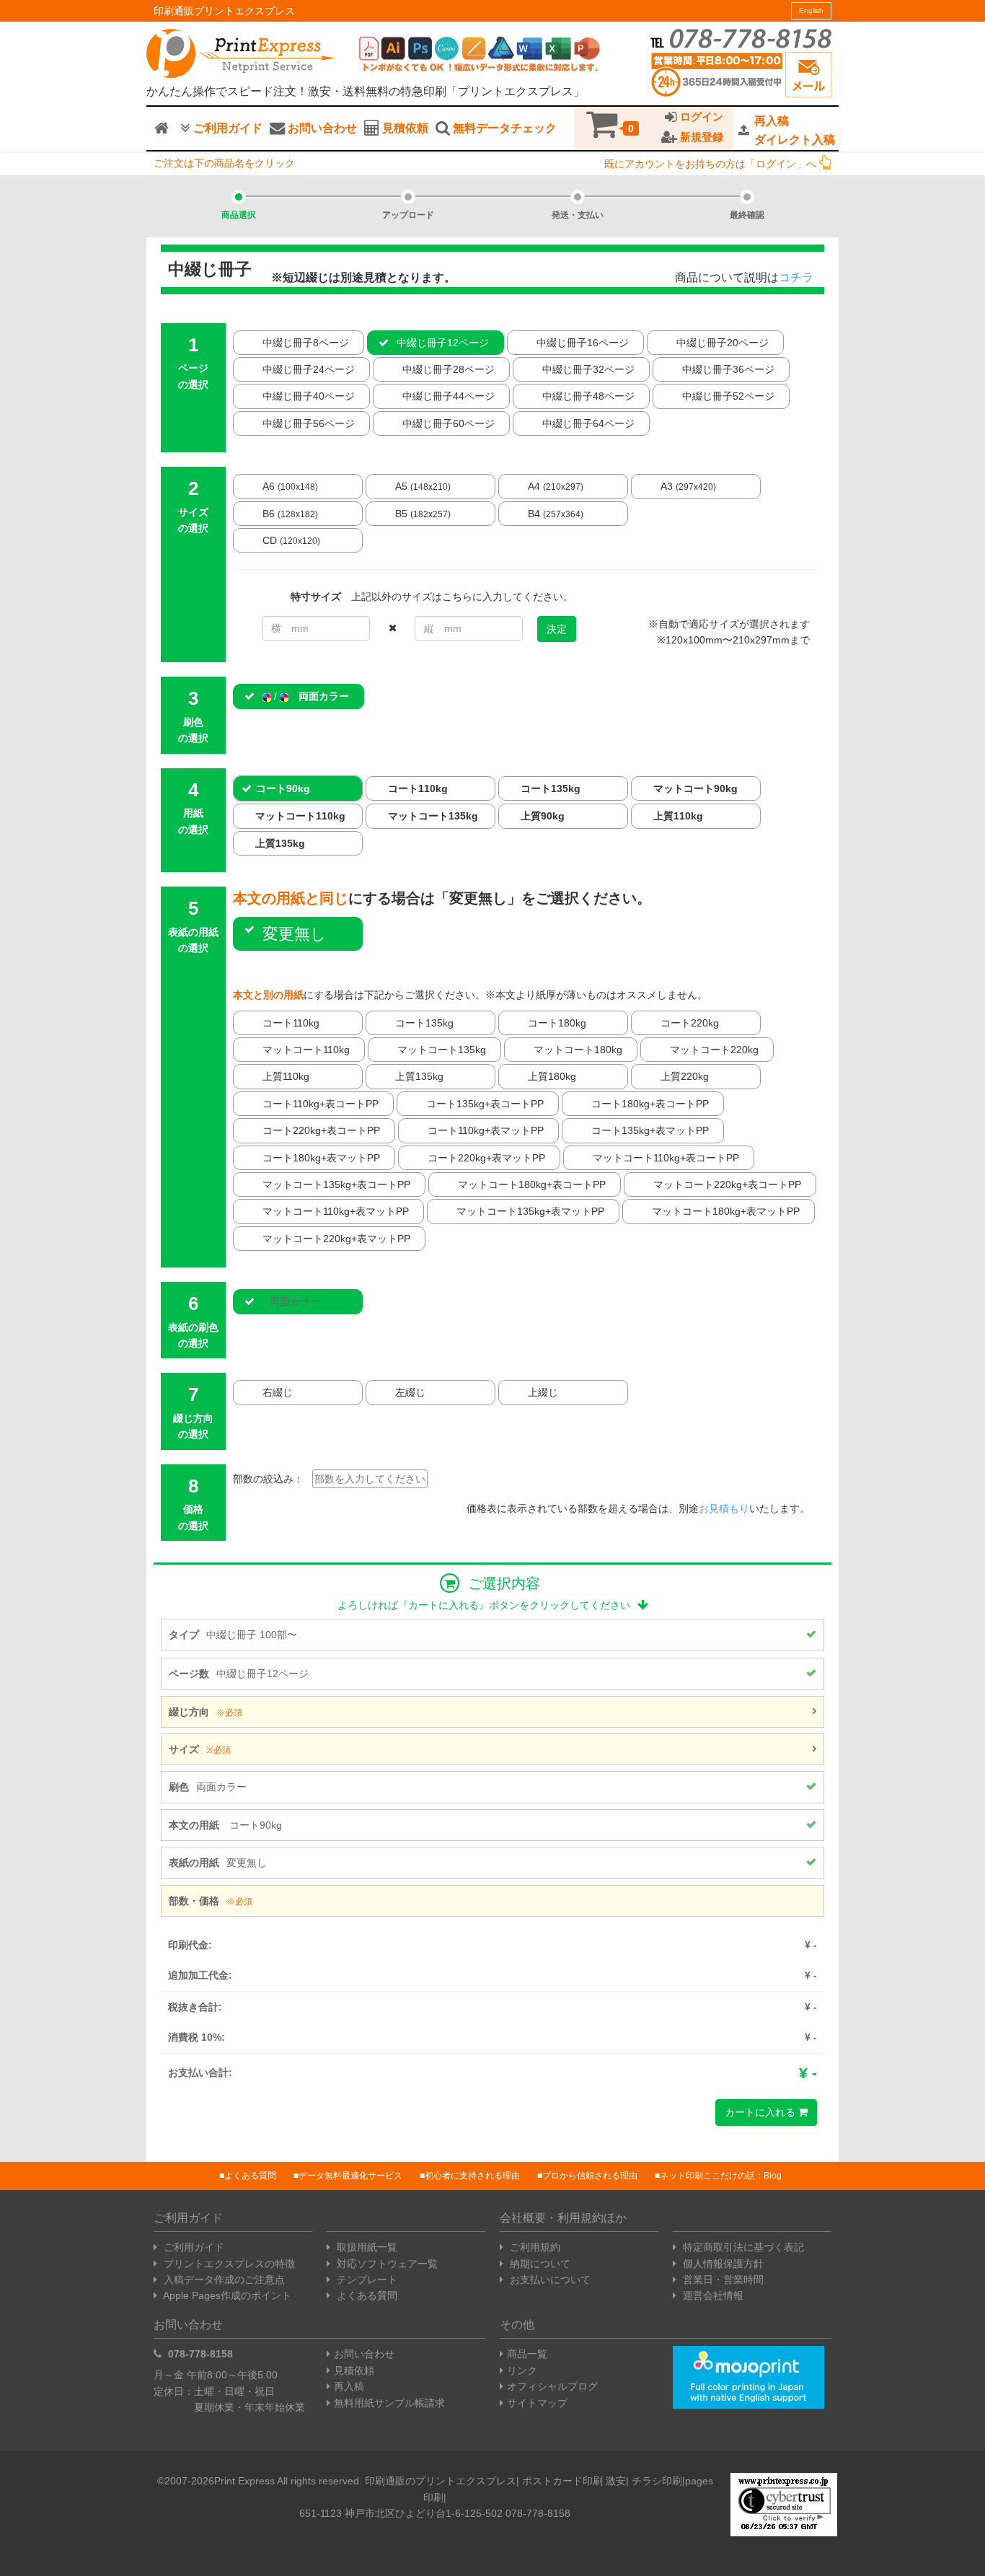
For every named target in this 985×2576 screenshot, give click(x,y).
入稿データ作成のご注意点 (223, 2280)
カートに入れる (761, 2112)
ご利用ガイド (226, 128)
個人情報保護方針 (722, 2264)
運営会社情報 (712, 2295)
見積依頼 (404, 128)
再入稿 (349, 2386)
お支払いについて (549, 2280)
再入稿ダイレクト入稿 (795, 130)
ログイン (700, 117)
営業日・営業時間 (722, 2280)
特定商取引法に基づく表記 (742, 2247)
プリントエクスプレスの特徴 (228, 2264)
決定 (557, 629)
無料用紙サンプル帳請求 (389, 2403)
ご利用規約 (534, 2247)
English (811, 10)
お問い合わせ (321, 128)
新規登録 (700, 137)
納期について (539, 2264)
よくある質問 (250, 2176)
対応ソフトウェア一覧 (386, 2264)
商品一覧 (527, 2354)
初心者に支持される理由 (472, 2176)
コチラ (796, 277)
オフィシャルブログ (552, 2386)
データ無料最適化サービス (350, 2176)
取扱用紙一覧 (366, 2247)
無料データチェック (503, 128)
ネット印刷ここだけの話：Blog (721, 2176)
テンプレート (366, 2280)
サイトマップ (537, 2403)
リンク (522, 2370)
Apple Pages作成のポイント (226, 2295)
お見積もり (724, 1508)
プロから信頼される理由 (590, 2176)
